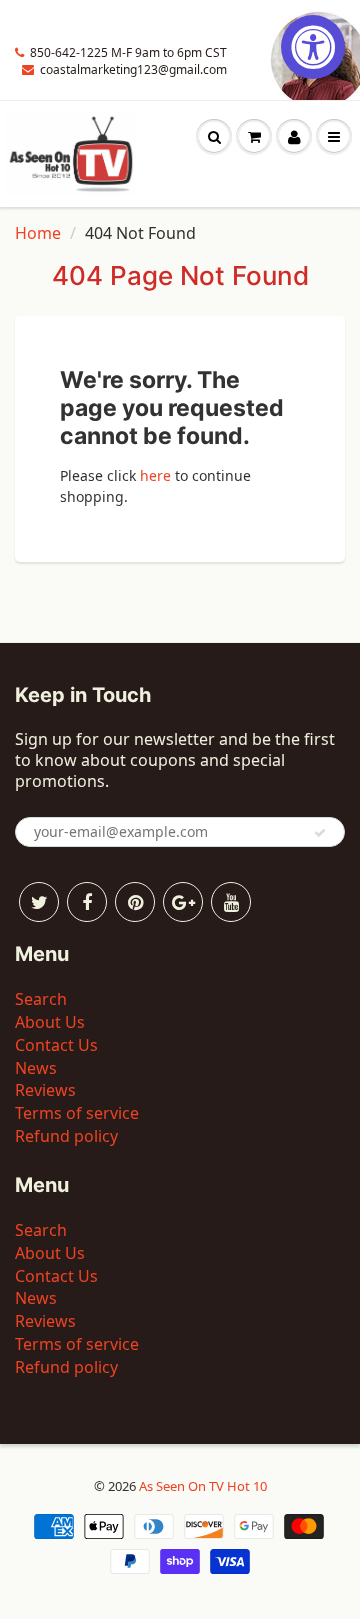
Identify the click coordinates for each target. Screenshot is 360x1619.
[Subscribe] (320, 833)
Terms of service (77, 1113)
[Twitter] (39, 902)
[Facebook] (87, 902)
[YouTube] (231, 902)
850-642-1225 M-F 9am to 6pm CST (128, 52)
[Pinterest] (135, 902)
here (155, 475)
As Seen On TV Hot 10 (203, 1486)
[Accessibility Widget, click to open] (313, 47)
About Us (50, 1022)
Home (38, 233)
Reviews (45, 1090)
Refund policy (66, 1136)
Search (41, 999)
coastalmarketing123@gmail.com (133, 69)
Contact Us (56, 1045)
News (36, 1068)
